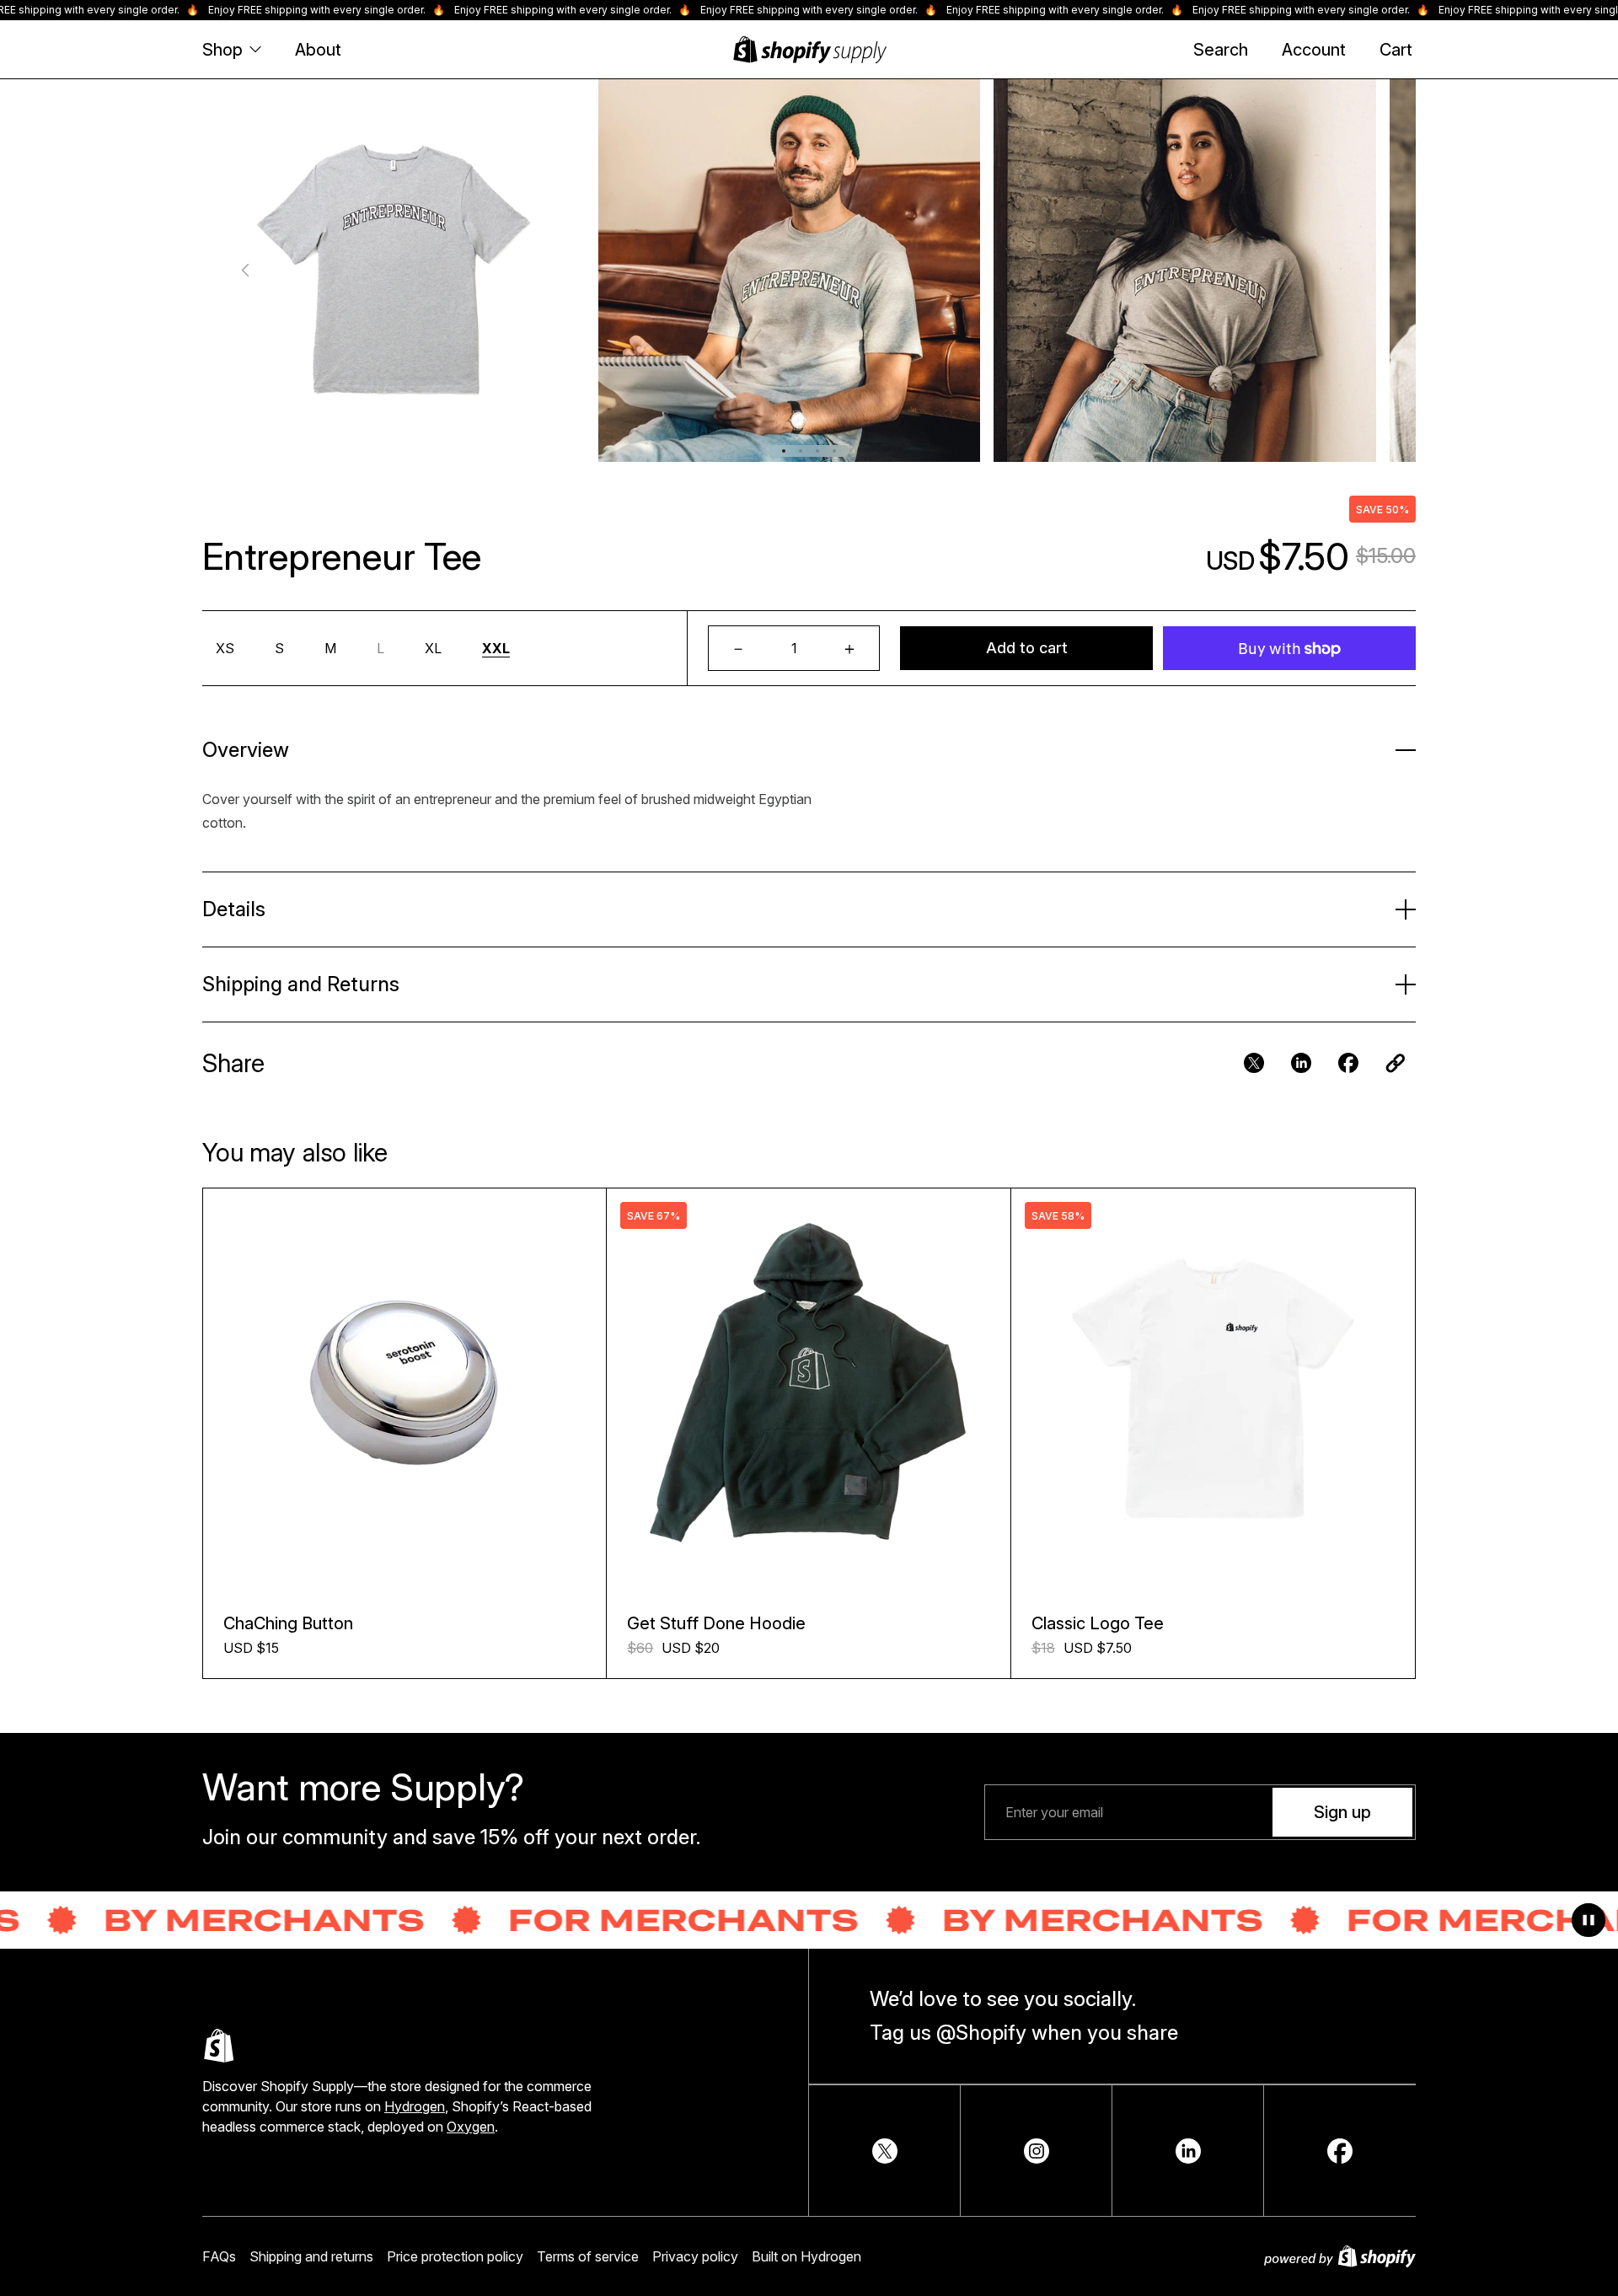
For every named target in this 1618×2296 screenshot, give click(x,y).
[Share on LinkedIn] (1188, 2151)
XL (433, 648)
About (318, 50)
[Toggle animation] (1589, 1920)
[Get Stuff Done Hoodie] (808, 1390)
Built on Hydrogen (806, 2256)
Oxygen (471, 2127)
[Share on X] (885, 2151)
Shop (222, 50)
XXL (496, 648)
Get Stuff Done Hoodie (716, 1623)
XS (225, 648)
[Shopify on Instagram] (1037, 2151)
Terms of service (588, 2256)
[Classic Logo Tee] (1213, 1390)
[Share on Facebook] (1340, 2151)
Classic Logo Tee (1098, 1623)
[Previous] (246, 271)
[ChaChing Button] (404, 1390)
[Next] (1372, 271)
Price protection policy (455, 2256)
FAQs (219, 2256)
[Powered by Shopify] (1340, 2256)
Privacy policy (695, 2256)
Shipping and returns (311, 2256)
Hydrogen (415, 2106)
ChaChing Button (288, 1623)
